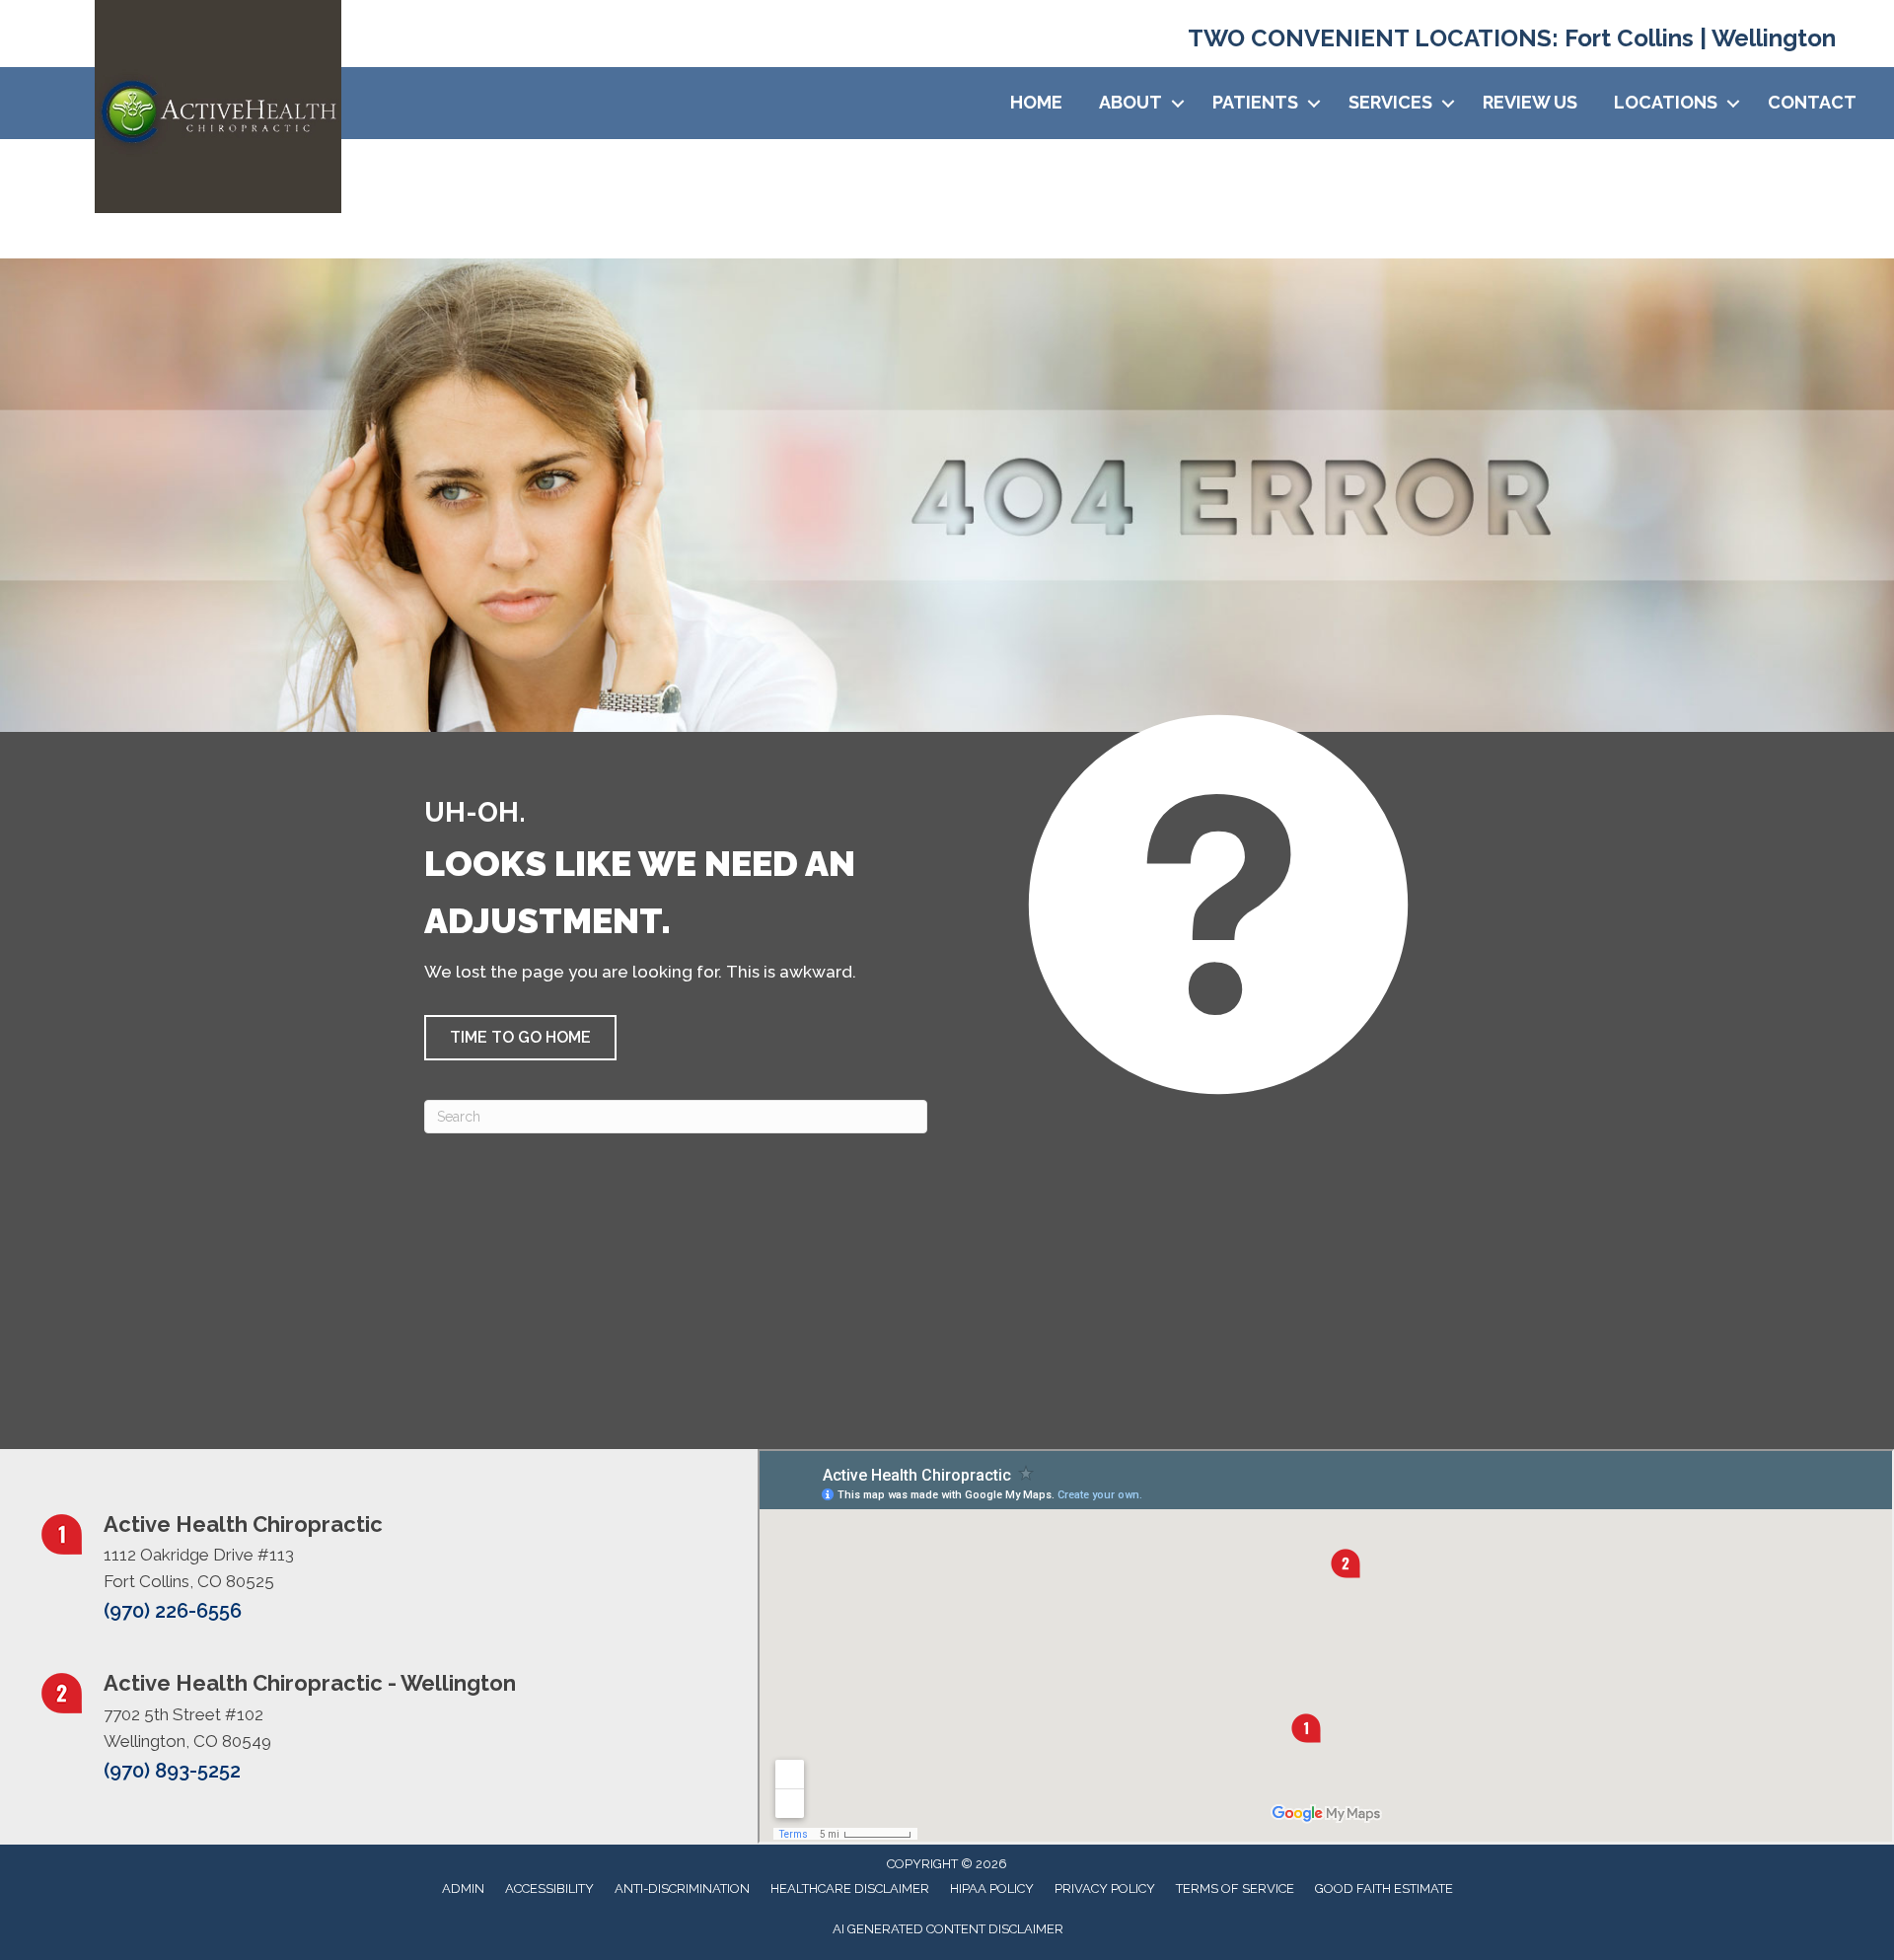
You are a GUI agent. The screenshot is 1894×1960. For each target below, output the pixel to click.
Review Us (1530, 102)
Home (1036, 102)
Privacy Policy (1105, 1888)
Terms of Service (1235, 1888)
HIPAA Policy (992, 1888)
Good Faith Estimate (1384, 1888)
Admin (463, 1888)
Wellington (1774, 38)
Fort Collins (1626, 38)
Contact (1812, 102)
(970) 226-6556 (173, 1611)
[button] (1178, 103)
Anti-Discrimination (682, 1888)
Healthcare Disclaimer (850, 1888)
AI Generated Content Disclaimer (948, 1929)
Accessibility (549, 1888)
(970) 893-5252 (172, 1771)
